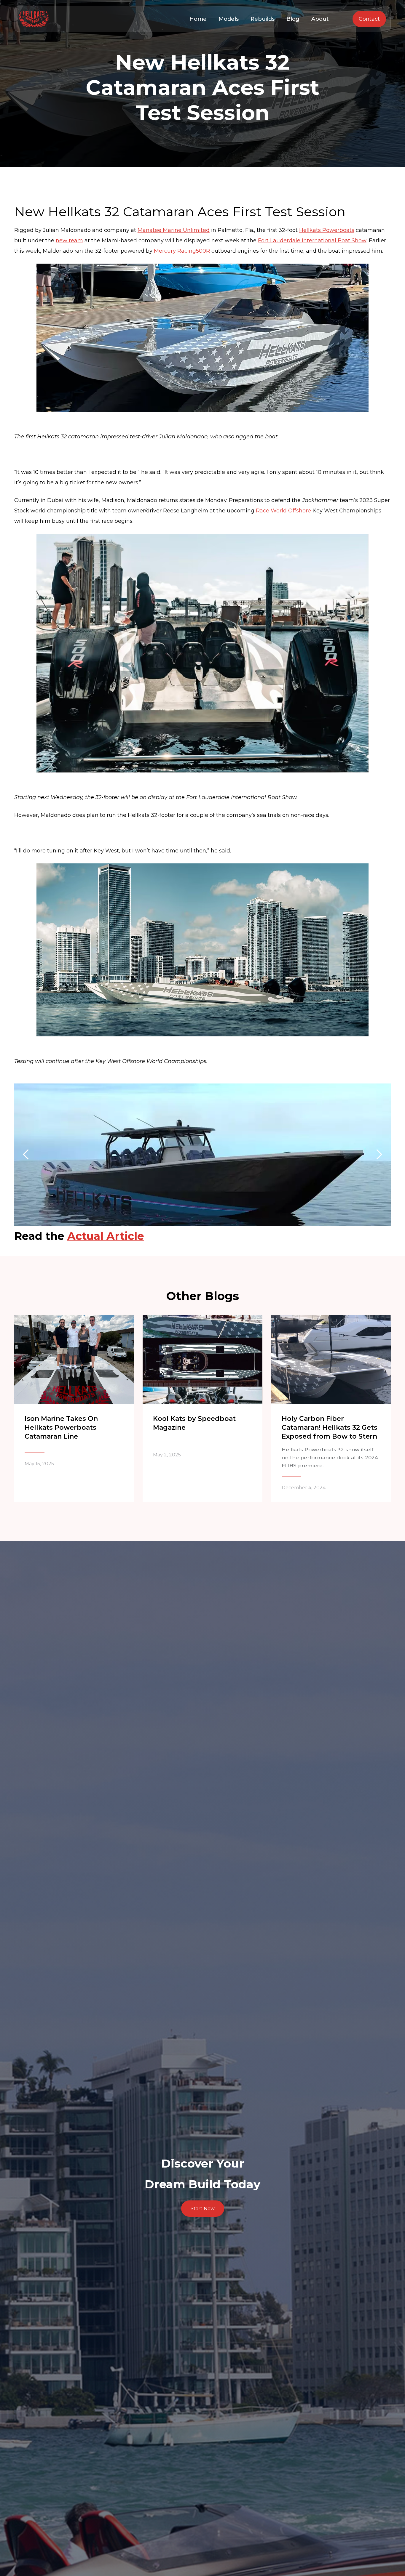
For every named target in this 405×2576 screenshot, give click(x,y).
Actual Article (106, 1236)
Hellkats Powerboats (327, 230)
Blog (293, 19)
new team (69, 241)
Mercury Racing (175, 251)
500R (203, 251)
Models (229, 19)
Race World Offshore (283, 511)
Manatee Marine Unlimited (174, 230)
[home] (34, 19)
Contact (369, 19)
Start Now (203, 2208)
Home (198, 19)
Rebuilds (263, 19)
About (320, 19)
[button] (26, 1155)
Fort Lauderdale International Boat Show (312, 241)
